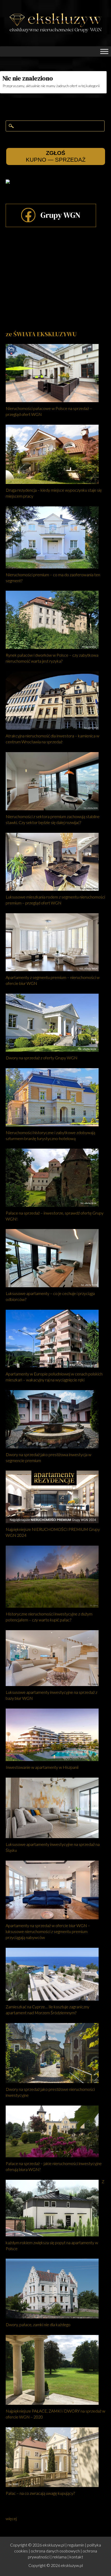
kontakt (76, 2557)
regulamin (76, 2545)
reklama (60, 2557)
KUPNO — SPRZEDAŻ (56, 156)
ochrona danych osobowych (55, 2551)
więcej (11, 2518)
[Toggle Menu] (104, 51)
